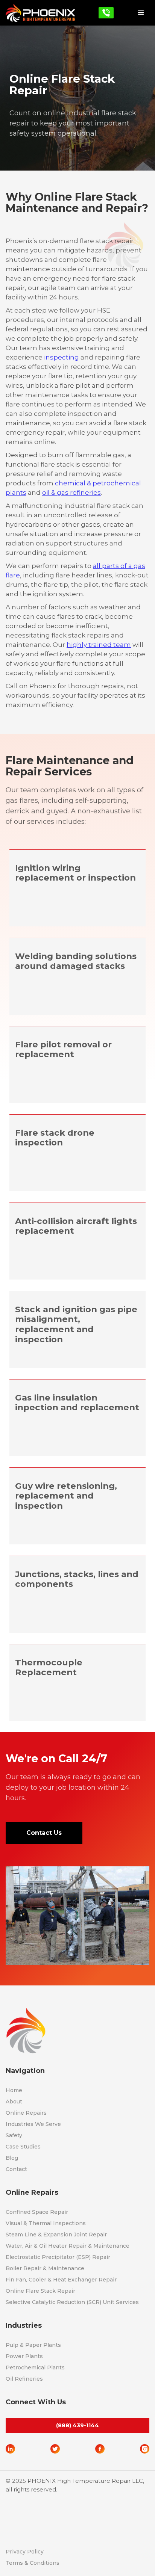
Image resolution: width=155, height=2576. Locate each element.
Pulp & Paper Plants (33, 2345)
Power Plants (24, 2356)
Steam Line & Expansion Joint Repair (56, 2235)
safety (14, 2135)
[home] (40, 13)
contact (16, 2169)
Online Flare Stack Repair (40, 2291)
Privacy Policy (25, 2552)
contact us (44, 1833)
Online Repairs (26, 2113)
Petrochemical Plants (35, 2368)
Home (14, 2090)
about (14, 2102)
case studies (23, 2147)
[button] (141, 13)
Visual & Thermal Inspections (46, 2223)
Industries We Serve (33, 2124)
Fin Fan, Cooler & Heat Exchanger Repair (61, 2280)
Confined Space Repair (37, 2212)
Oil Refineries (24, 2379)
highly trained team (99, 645)
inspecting (62, 357)
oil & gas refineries (71, 493)
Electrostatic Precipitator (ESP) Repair (58, 2257)
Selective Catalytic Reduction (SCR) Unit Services (72, 2302)
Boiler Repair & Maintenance (45, 2268)
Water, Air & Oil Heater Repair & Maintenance (68, 2246)
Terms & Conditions (33, 2563)
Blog (12, 2158)
